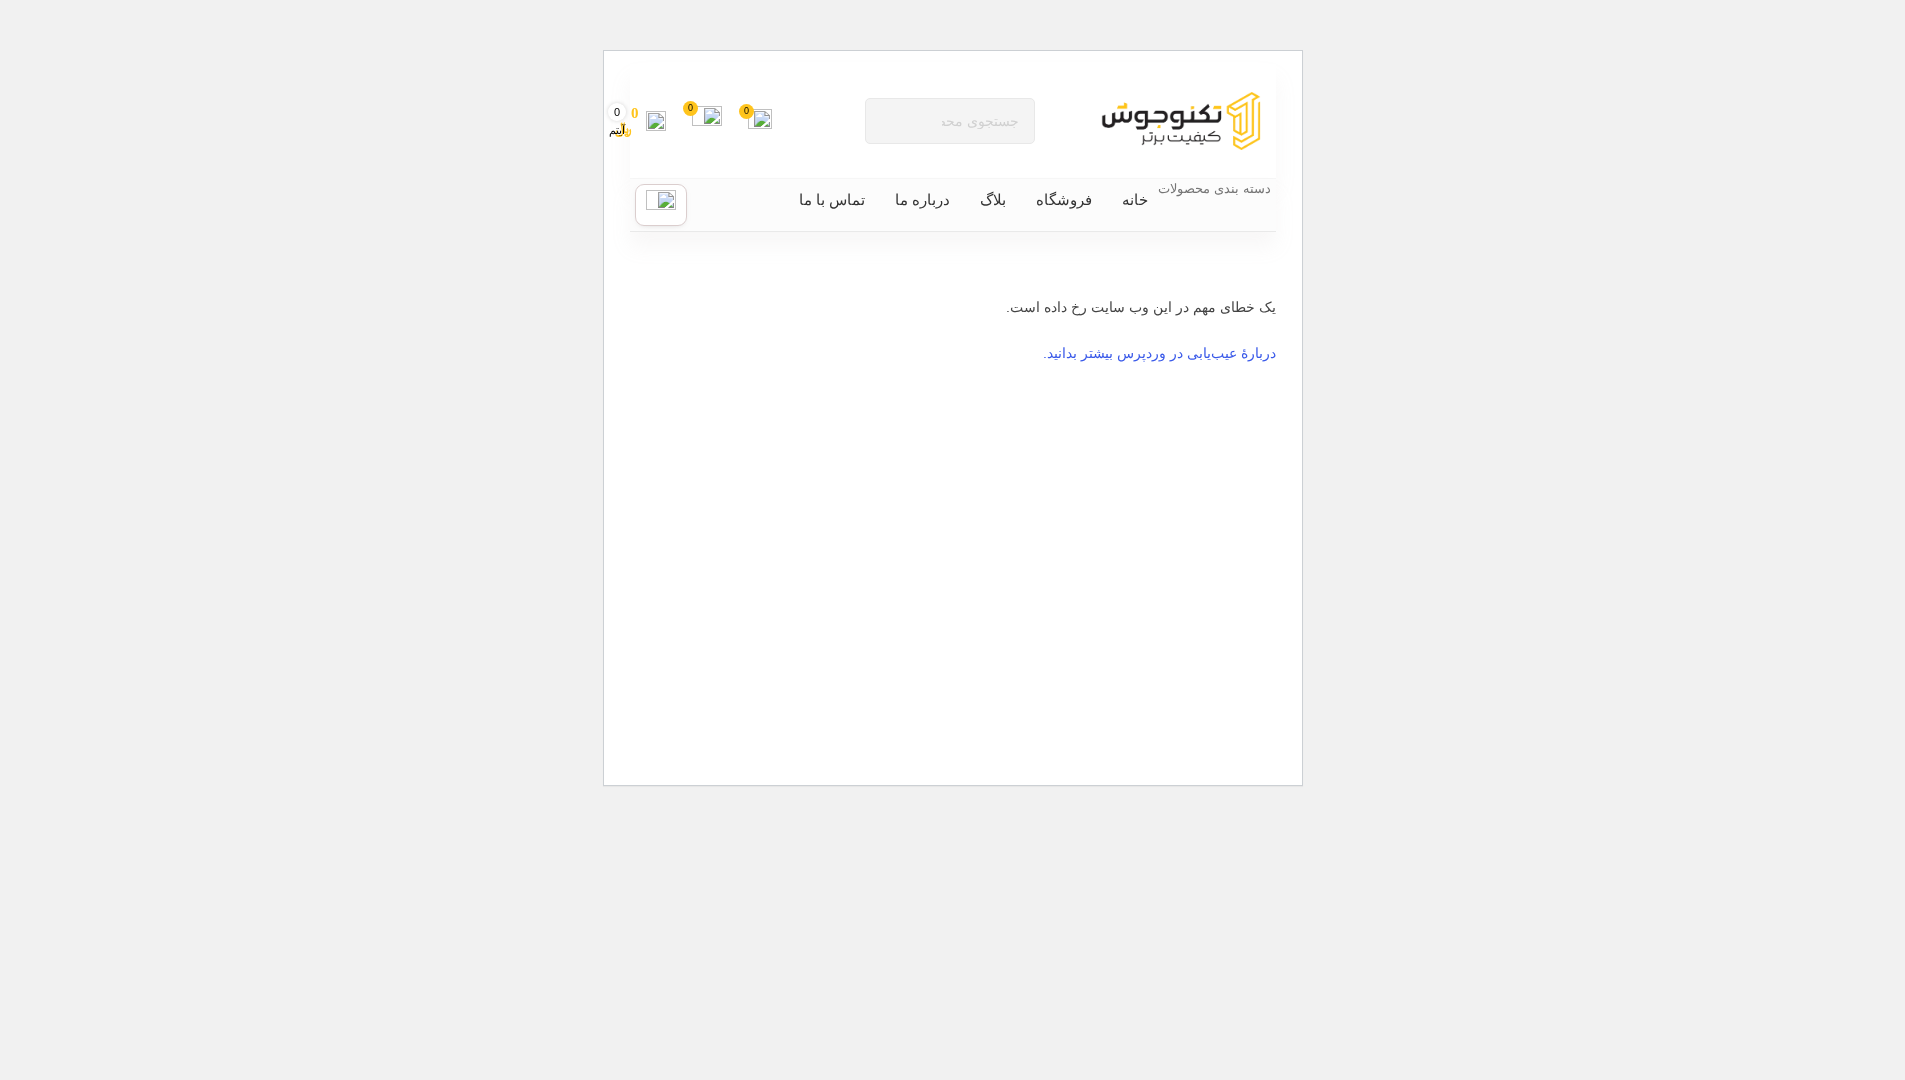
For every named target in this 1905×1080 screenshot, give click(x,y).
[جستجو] (888, 121)
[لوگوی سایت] (1181, 119)
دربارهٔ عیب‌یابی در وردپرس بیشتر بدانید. (1159, 353)
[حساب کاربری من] (661, 205)
